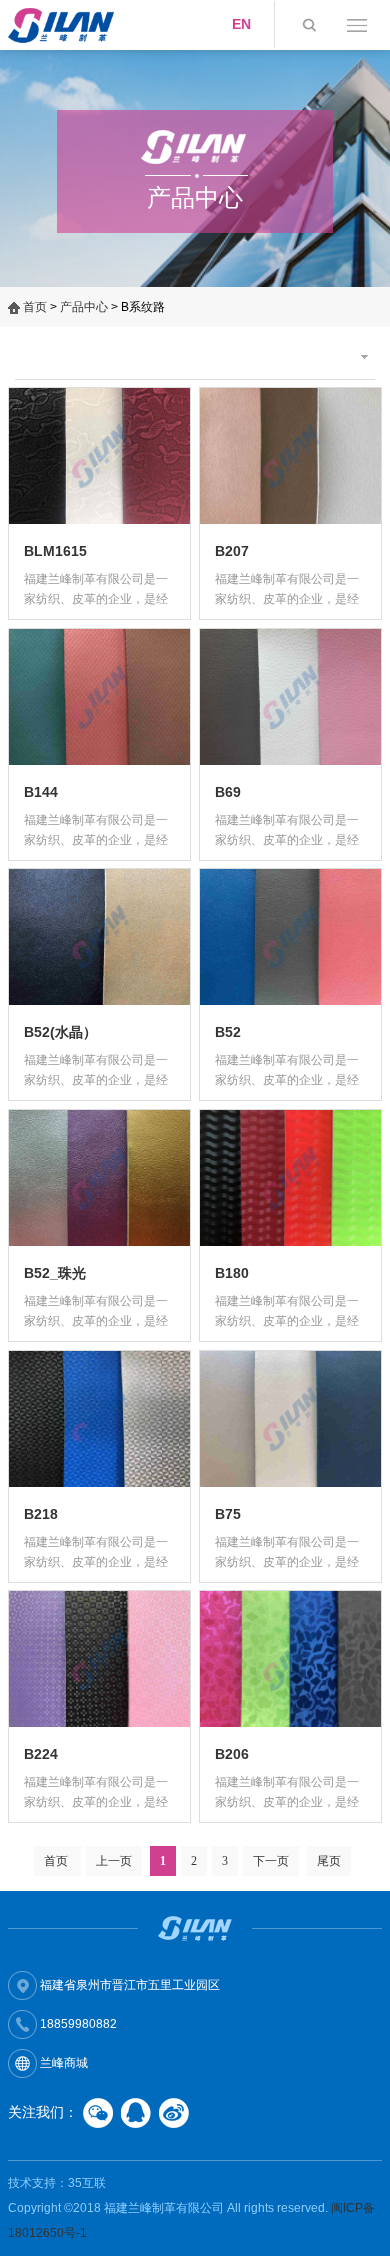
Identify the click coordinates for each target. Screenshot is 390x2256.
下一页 (271, 1861)
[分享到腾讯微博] (136, 2113)
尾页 (329, 1861)
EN (241, 24)
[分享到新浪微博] (174, 2113)
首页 (35, 307)
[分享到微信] (98, 2113)
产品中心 (84, 307)
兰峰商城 (62, 2063)
